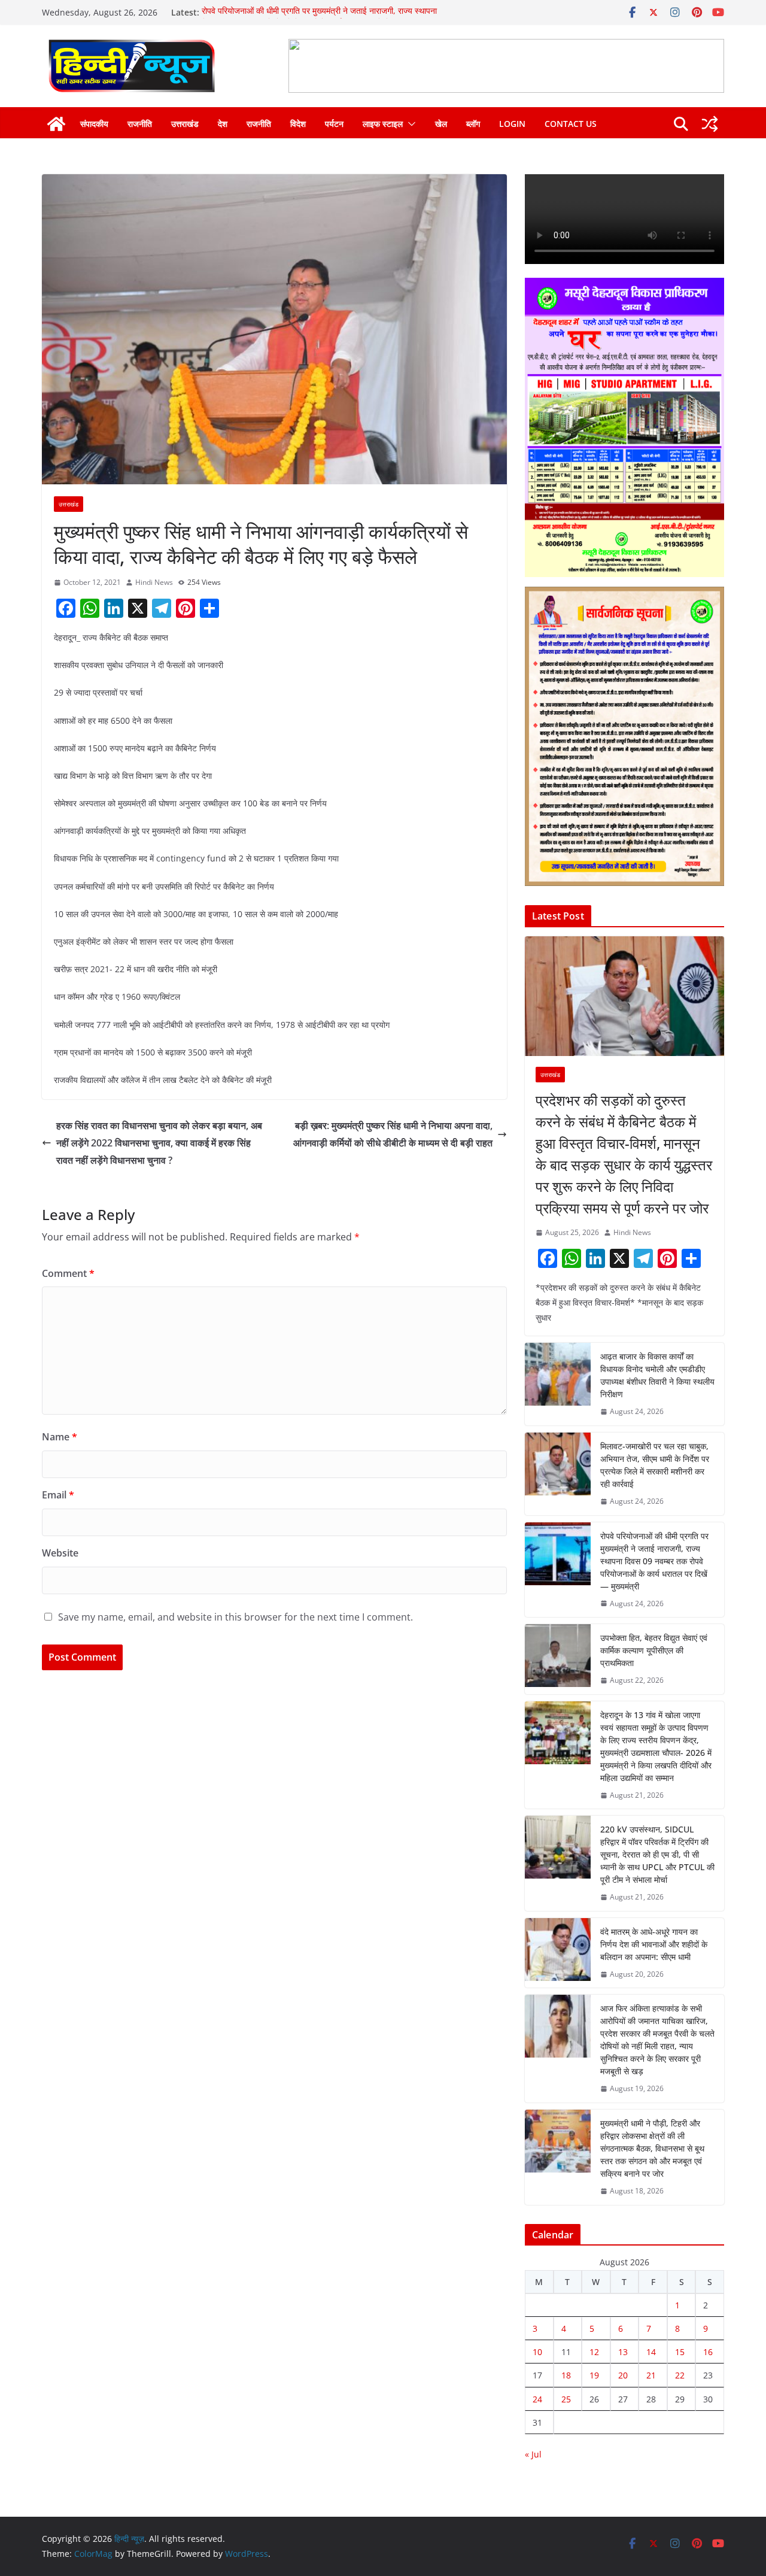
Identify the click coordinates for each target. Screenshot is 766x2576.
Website (60, 1553)
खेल (441, 124)
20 (623, 2375)
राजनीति (140, 124)
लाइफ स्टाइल (383, 124)
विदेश (298, 124)
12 (594, 2352)
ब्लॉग (473, 124)
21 (651, 2375)
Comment (68, 1273)
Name (60, 1437)
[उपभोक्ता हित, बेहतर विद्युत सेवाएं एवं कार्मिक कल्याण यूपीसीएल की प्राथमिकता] (558, 1659)
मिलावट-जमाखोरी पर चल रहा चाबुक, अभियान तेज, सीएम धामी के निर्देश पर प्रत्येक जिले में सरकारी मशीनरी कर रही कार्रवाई (655, 1465)
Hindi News (154, 582)
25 (566, 2399)
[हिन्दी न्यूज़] (56, 124)
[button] (409, 124)
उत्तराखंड (185, 124)
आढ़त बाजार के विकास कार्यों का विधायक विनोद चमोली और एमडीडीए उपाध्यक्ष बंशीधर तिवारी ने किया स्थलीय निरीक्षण (657, 1375)
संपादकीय (94, 124)
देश (223, 124)
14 (651, 2352)
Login (512, 124)
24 (537, 2399)
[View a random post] (710, 124)
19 (594, 2375)
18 (566, 2375)
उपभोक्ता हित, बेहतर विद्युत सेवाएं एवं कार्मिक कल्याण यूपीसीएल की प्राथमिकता (654, 1650)
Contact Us (571, 124)
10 (537, 2352)
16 (708, 2352)
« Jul (533, 2454)
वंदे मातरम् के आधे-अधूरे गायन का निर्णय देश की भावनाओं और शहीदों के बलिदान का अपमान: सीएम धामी (654, 1944)
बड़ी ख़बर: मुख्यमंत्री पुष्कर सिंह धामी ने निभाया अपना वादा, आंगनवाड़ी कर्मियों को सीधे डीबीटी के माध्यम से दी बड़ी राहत (393, 1134)
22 (680, 2375)
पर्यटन (334, 124)
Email (58, 1495)
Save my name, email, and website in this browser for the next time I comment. (235, 1617)
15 (680, 2352)
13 (623, 2352)
